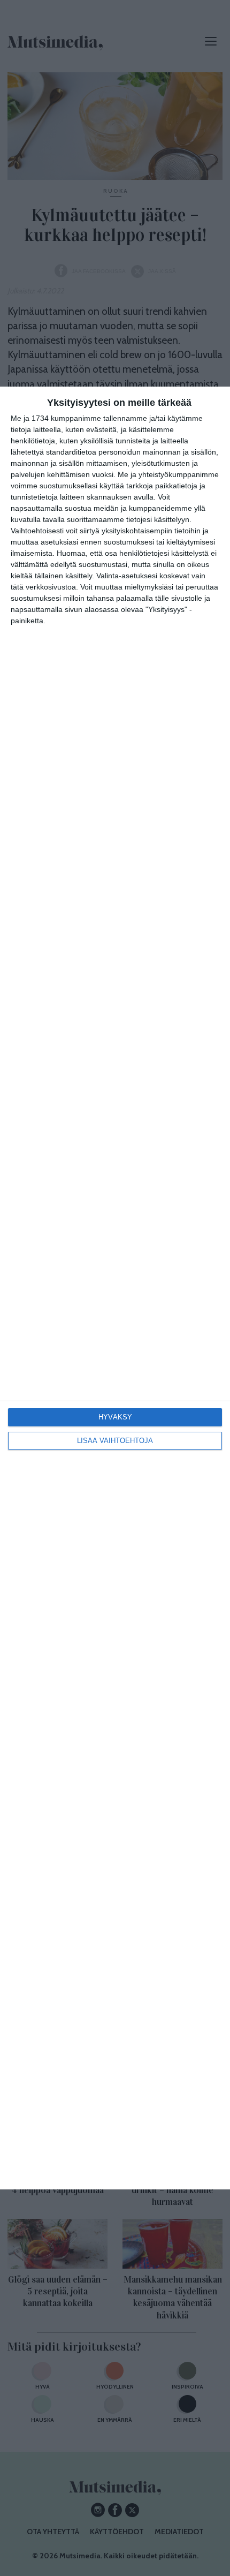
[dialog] (115, 1288)
